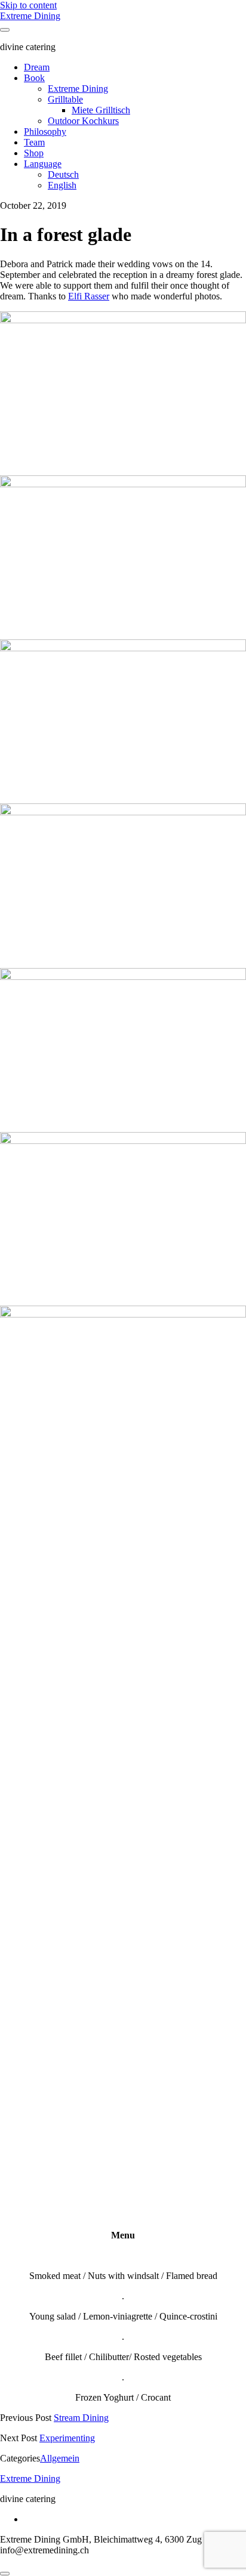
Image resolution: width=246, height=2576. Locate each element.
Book (34, 78)
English (62, 185)
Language (43, 164)
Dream (37, 67)
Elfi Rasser (89, 296)
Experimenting (67, 2438)
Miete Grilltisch (101, 110)
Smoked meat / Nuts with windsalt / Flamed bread (123, 2276)
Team (34, 142)
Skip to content (28, 5)
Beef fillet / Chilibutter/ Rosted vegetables (123, 2357)
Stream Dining (81, 2418)
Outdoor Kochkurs (83, 121)
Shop (34, 153)
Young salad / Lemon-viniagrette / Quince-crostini (123, 2316)
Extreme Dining (30, 16)
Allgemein (60, 2458)
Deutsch (63, 174)
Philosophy (45, 132)
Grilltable (65, 99)
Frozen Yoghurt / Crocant (123, 2397)
